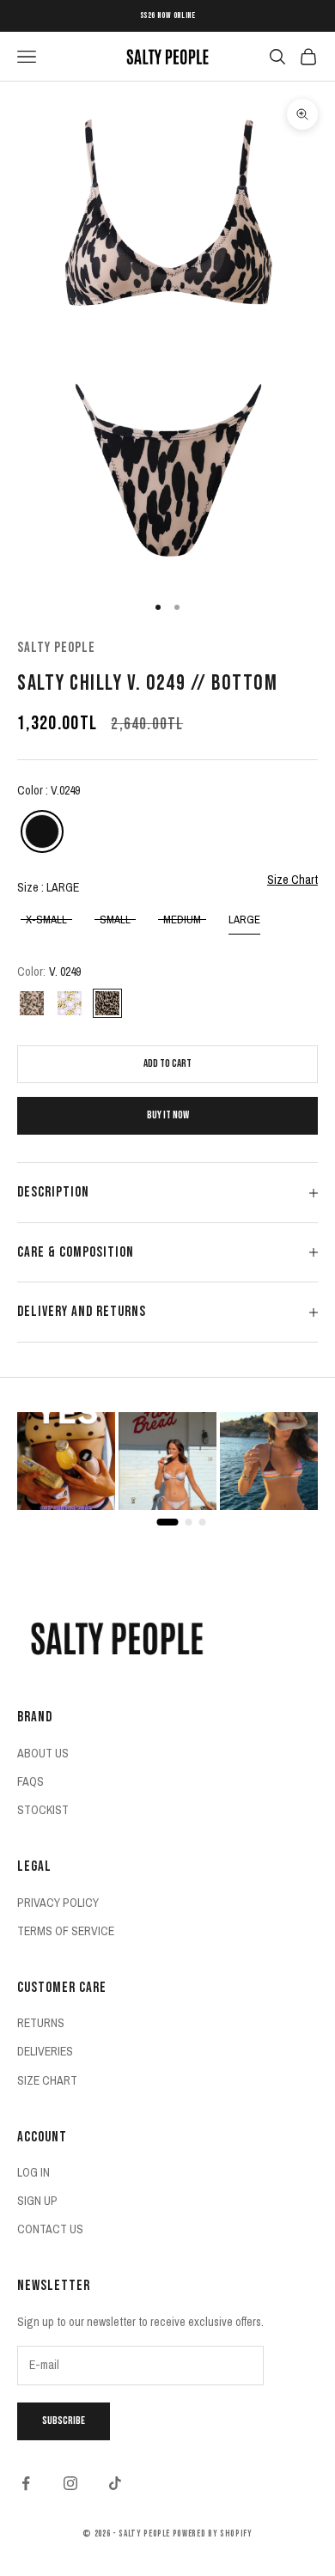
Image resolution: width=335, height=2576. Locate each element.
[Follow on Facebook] (26, 2483)
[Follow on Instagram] (70, 2483)
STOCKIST (43, 1810)
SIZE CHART (47, 2080)
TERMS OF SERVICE (66, 1931)
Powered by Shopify (213, 2533)
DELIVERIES (45, 2051)
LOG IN (33, 2172)
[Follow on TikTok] (115, 2483)
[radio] (40, 831)
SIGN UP (37, 2201)
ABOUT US (43, 1753)
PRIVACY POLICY (58, 1903)
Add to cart (167, 1063)
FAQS (30, 1781)
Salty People (56, 648)
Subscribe (64, 2421)
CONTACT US (50, 2229)
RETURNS (41, 2023)
